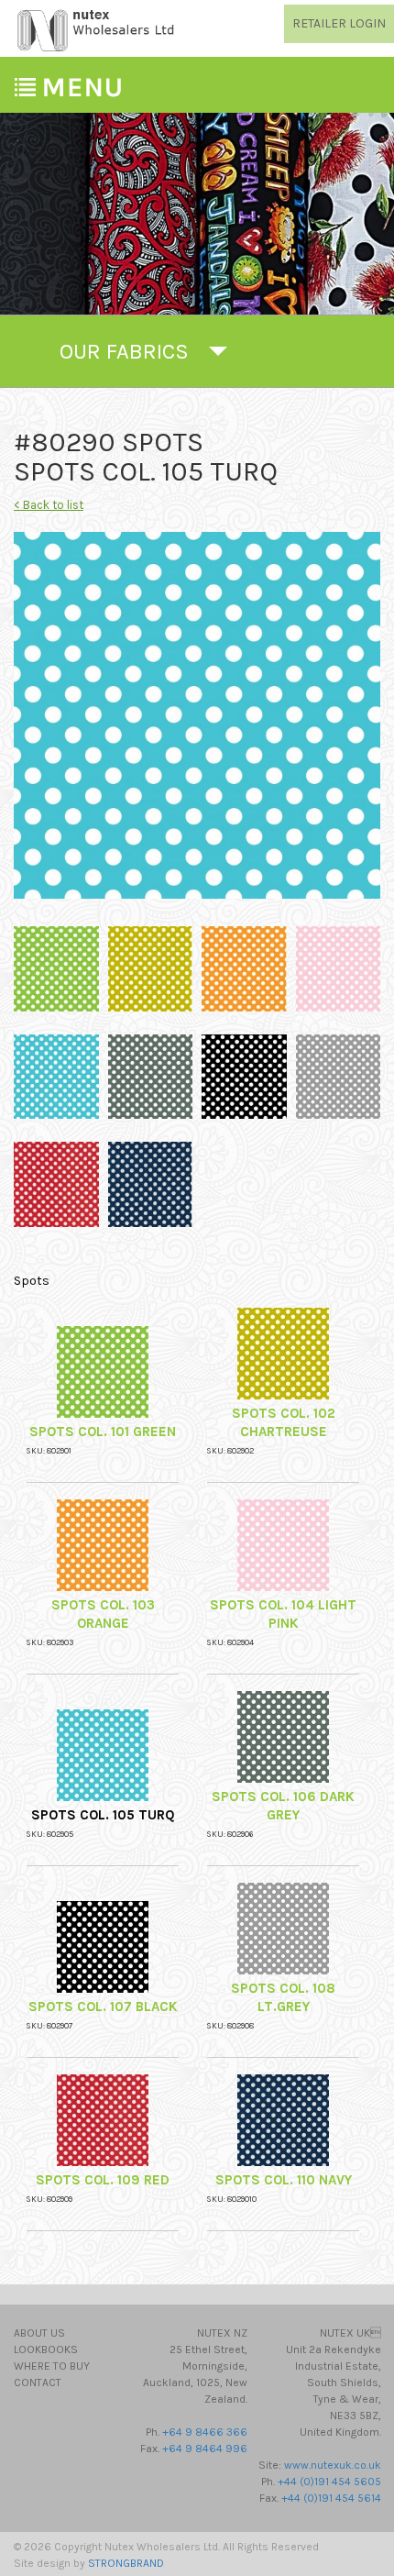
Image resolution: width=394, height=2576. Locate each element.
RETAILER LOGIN (339, 23)
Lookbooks (46, 2349)
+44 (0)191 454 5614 (331, 2498)
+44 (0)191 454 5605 (329, 2482)
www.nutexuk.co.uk (333, 2465)
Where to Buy (52, 2366)
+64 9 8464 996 (205, 2449)
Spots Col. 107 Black (103, 2007)
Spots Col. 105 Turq (103, 1815)
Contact (38, 2383)
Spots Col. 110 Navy (284, 2180)
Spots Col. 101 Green (103, 1432)
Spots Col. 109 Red (103, 2180)
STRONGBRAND (126, 2563)
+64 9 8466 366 (205, 2432)
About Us (39, 2333)
